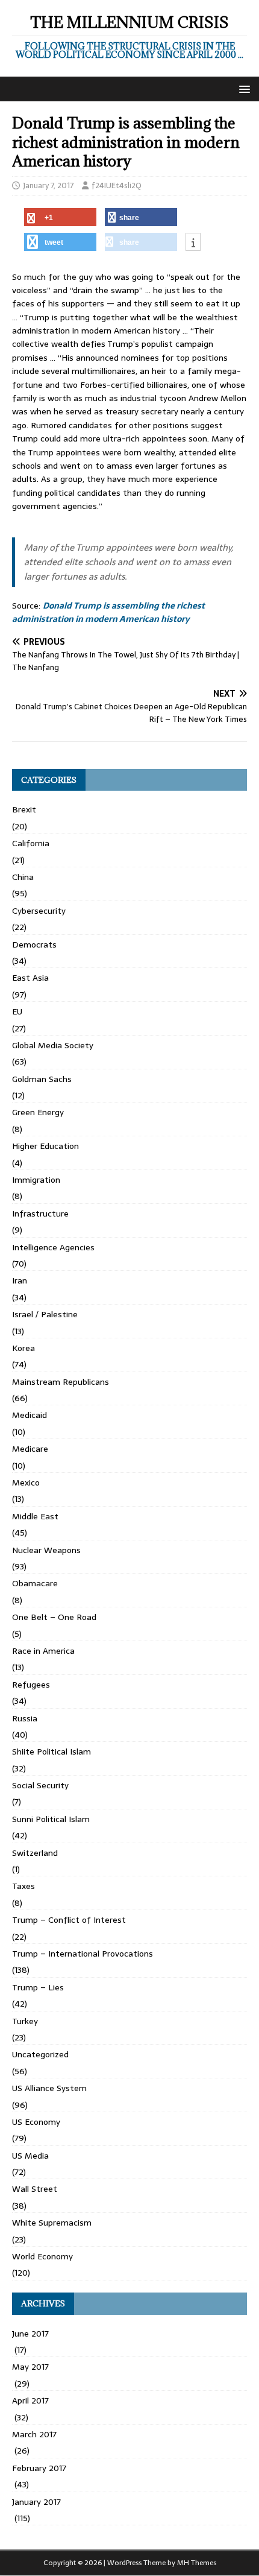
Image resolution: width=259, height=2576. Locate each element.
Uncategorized (40, 2054)
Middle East (35, 1516)
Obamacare (35, 1583)
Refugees (31, 1685)
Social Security (40, 1785)
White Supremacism (52, 2223)
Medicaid (30, 1415)
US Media (30, 2156)
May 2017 (30, 2367)
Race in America (43, 1651)
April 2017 (30, 2400)
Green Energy (38, 1112)
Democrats (34, 945)
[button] (242, 88)
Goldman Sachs (42, 1079)
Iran (20, 1280)
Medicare (30, 1449)
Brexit (24, 809)
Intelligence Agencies (53, 1247)
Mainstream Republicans (61, 1382)
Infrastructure (40, 1214)
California (31, 843)
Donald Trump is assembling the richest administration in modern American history (108, 612)
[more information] (193, 242)
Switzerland (35, 1853)
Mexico (26, 1483)
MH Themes (197, 2563)
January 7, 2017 (48, 185)
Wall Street (35, 2189)
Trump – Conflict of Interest (69, 1920)
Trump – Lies (38, 1987)
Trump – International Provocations (83, 1954)
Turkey (25, 2021)
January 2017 (36, 2502)
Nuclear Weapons (46, 1550)
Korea (23, 1348)
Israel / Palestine (45, 1314)
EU (17, 1011)
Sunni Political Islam (51, 1819)
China (23, 877)
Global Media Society (53, 1045)
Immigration (36, 1180)
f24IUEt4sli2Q (117, 185)
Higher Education (45, 1146)
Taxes (23, 1886)
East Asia (30, 978)
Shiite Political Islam (51, 1752)
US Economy (36, 2122)
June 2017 (30, 2334)
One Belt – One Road (54, 1617)
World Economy (42, 2256)
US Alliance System (49, 2088)
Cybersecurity (39, 911)
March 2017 (34, 2434)
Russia (25, 1718)
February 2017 (39, 2468)
